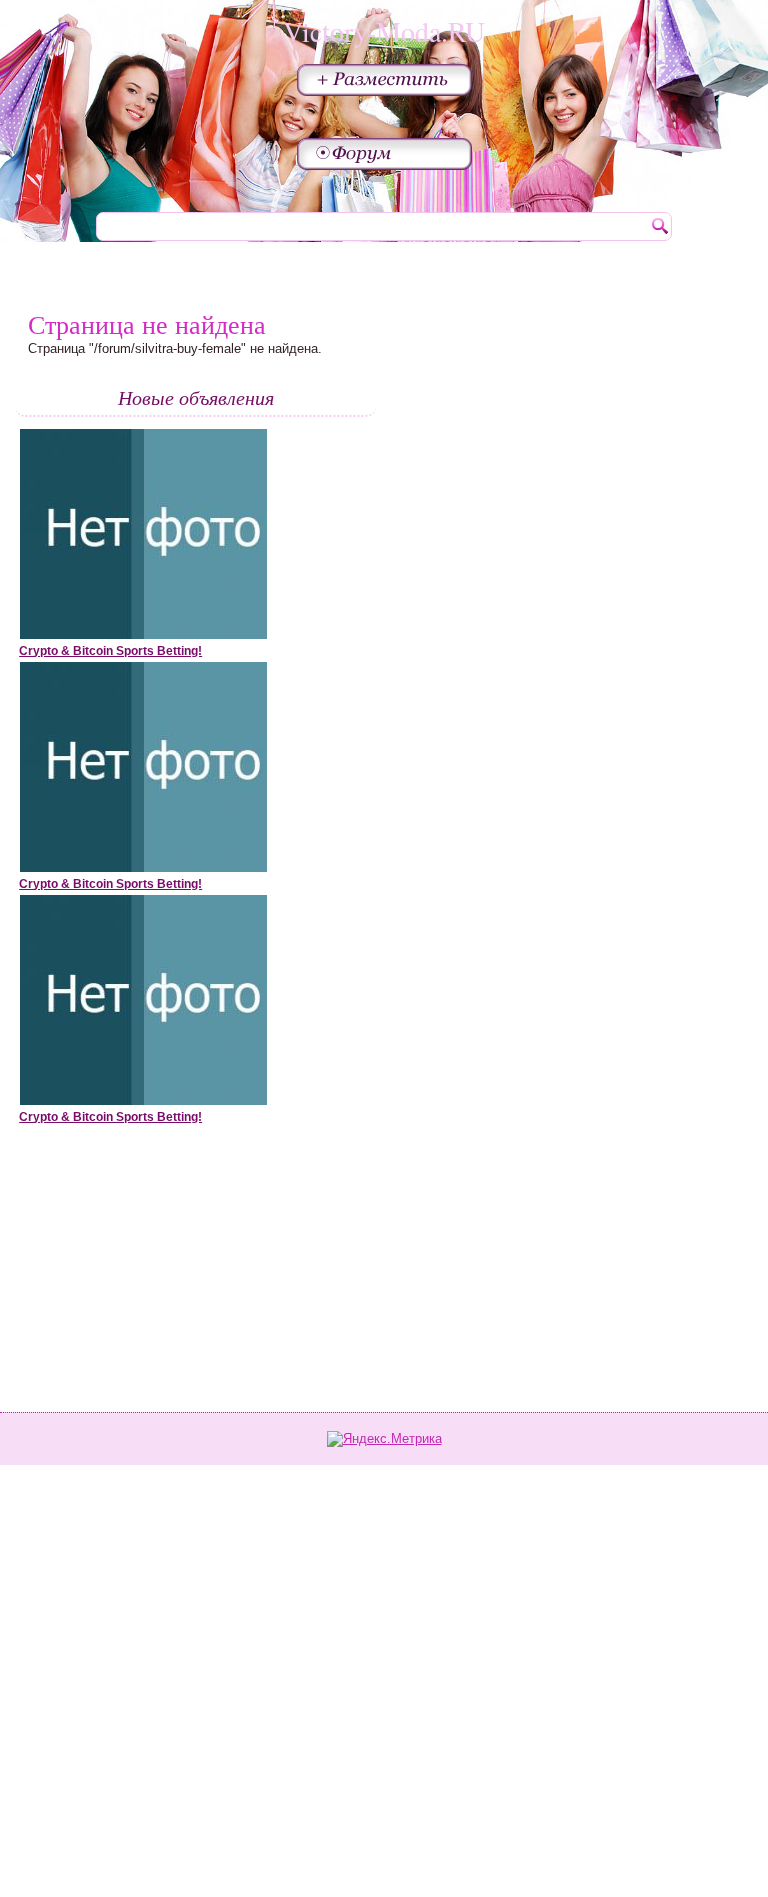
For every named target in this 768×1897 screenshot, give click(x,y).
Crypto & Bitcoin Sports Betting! (110, 651)
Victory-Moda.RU (384, 31)
